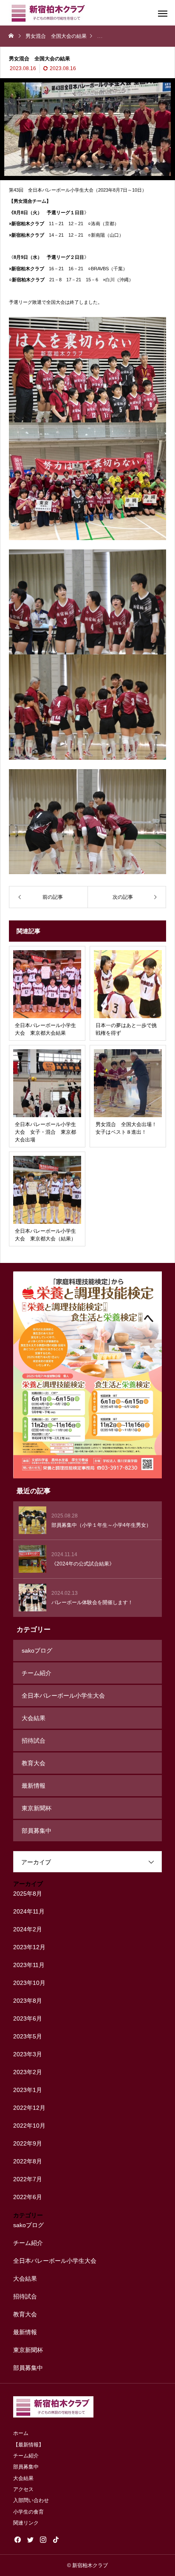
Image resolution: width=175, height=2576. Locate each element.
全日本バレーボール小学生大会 (63, 1696)
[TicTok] (56, 2539)
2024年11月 (29, 1911)
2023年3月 (28, 2054)
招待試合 (34, 1741)
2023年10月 (29, 1983)
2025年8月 (28, 1894)
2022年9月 (28, 2143)
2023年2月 (28, 2072)
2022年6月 (28, 2197)
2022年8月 (28, 2161)
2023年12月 (29, 1947)
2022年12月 (29, 2108)
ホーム (21, 2433)
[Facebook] (17, 2539)
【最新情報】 (28, 2445)
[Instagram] (43, 2539)
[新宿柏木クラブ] (49, 13)
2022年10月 (29, 2126)
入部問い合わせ (31, 2500)
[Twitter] (30, 2539)
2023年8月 (28, 2001)
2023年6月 (28, 2018)
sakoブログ (37, 1650)
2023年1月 (28, 2090)
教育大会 (34, 1763)
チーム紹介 (37, 1673)
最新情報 (34, 1786)
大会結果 (34, 1718)
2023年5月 (28, 2036)
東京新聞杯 (37, 1808)
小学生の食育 (28, 2512)
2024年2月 (28, 1929)
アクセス (23, 2489)
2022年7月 (28, 2179)
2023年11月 (29, 1965)
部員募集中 (37, 1831)
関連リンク (26, 2523)
